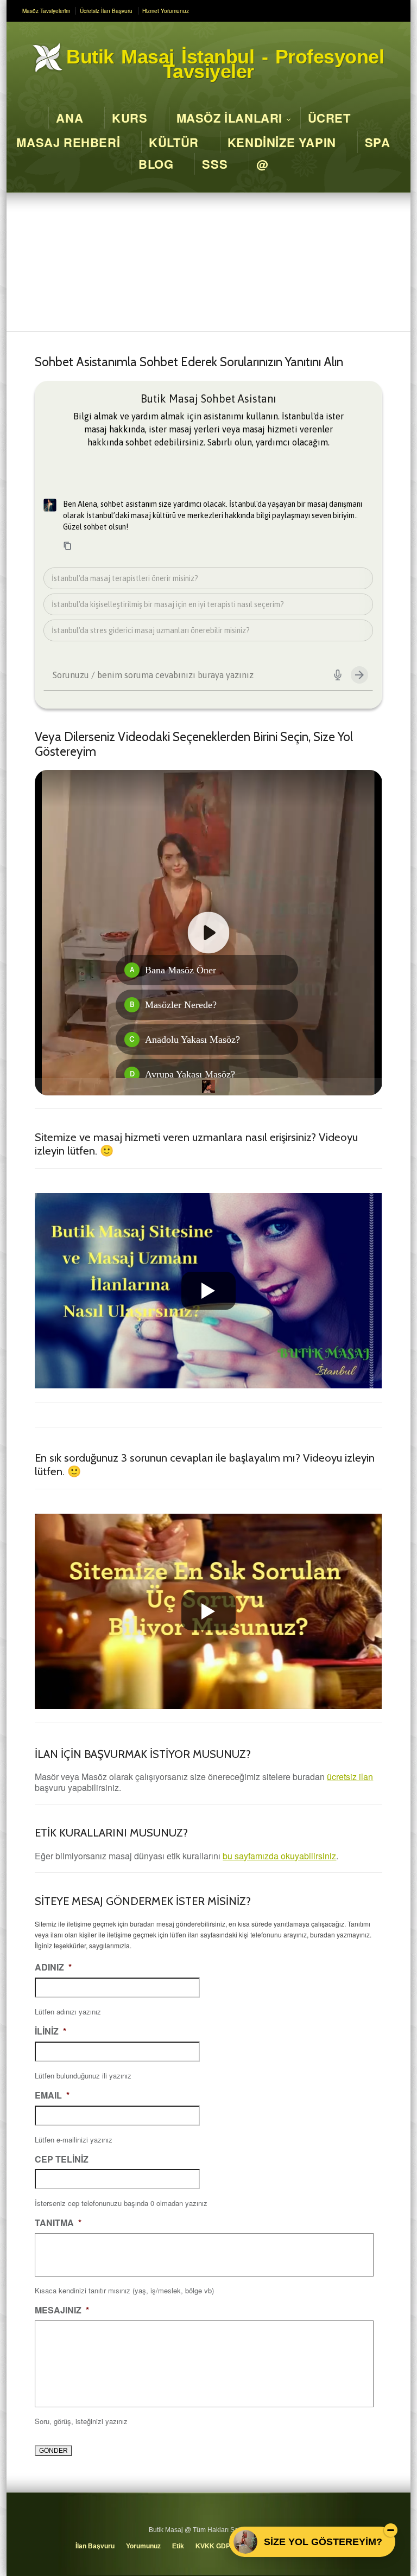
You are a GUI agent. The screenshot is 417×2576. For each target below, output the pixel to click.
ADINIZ (53, 1968)
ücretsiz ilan (350, 1777)
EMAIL (52, 2096)
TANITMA (58, 2223)
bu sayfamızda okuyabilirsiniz (279, 1856)
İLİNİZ (50, 2032)
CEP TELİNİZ (62, 2160)
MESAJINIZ (62, 2310)
